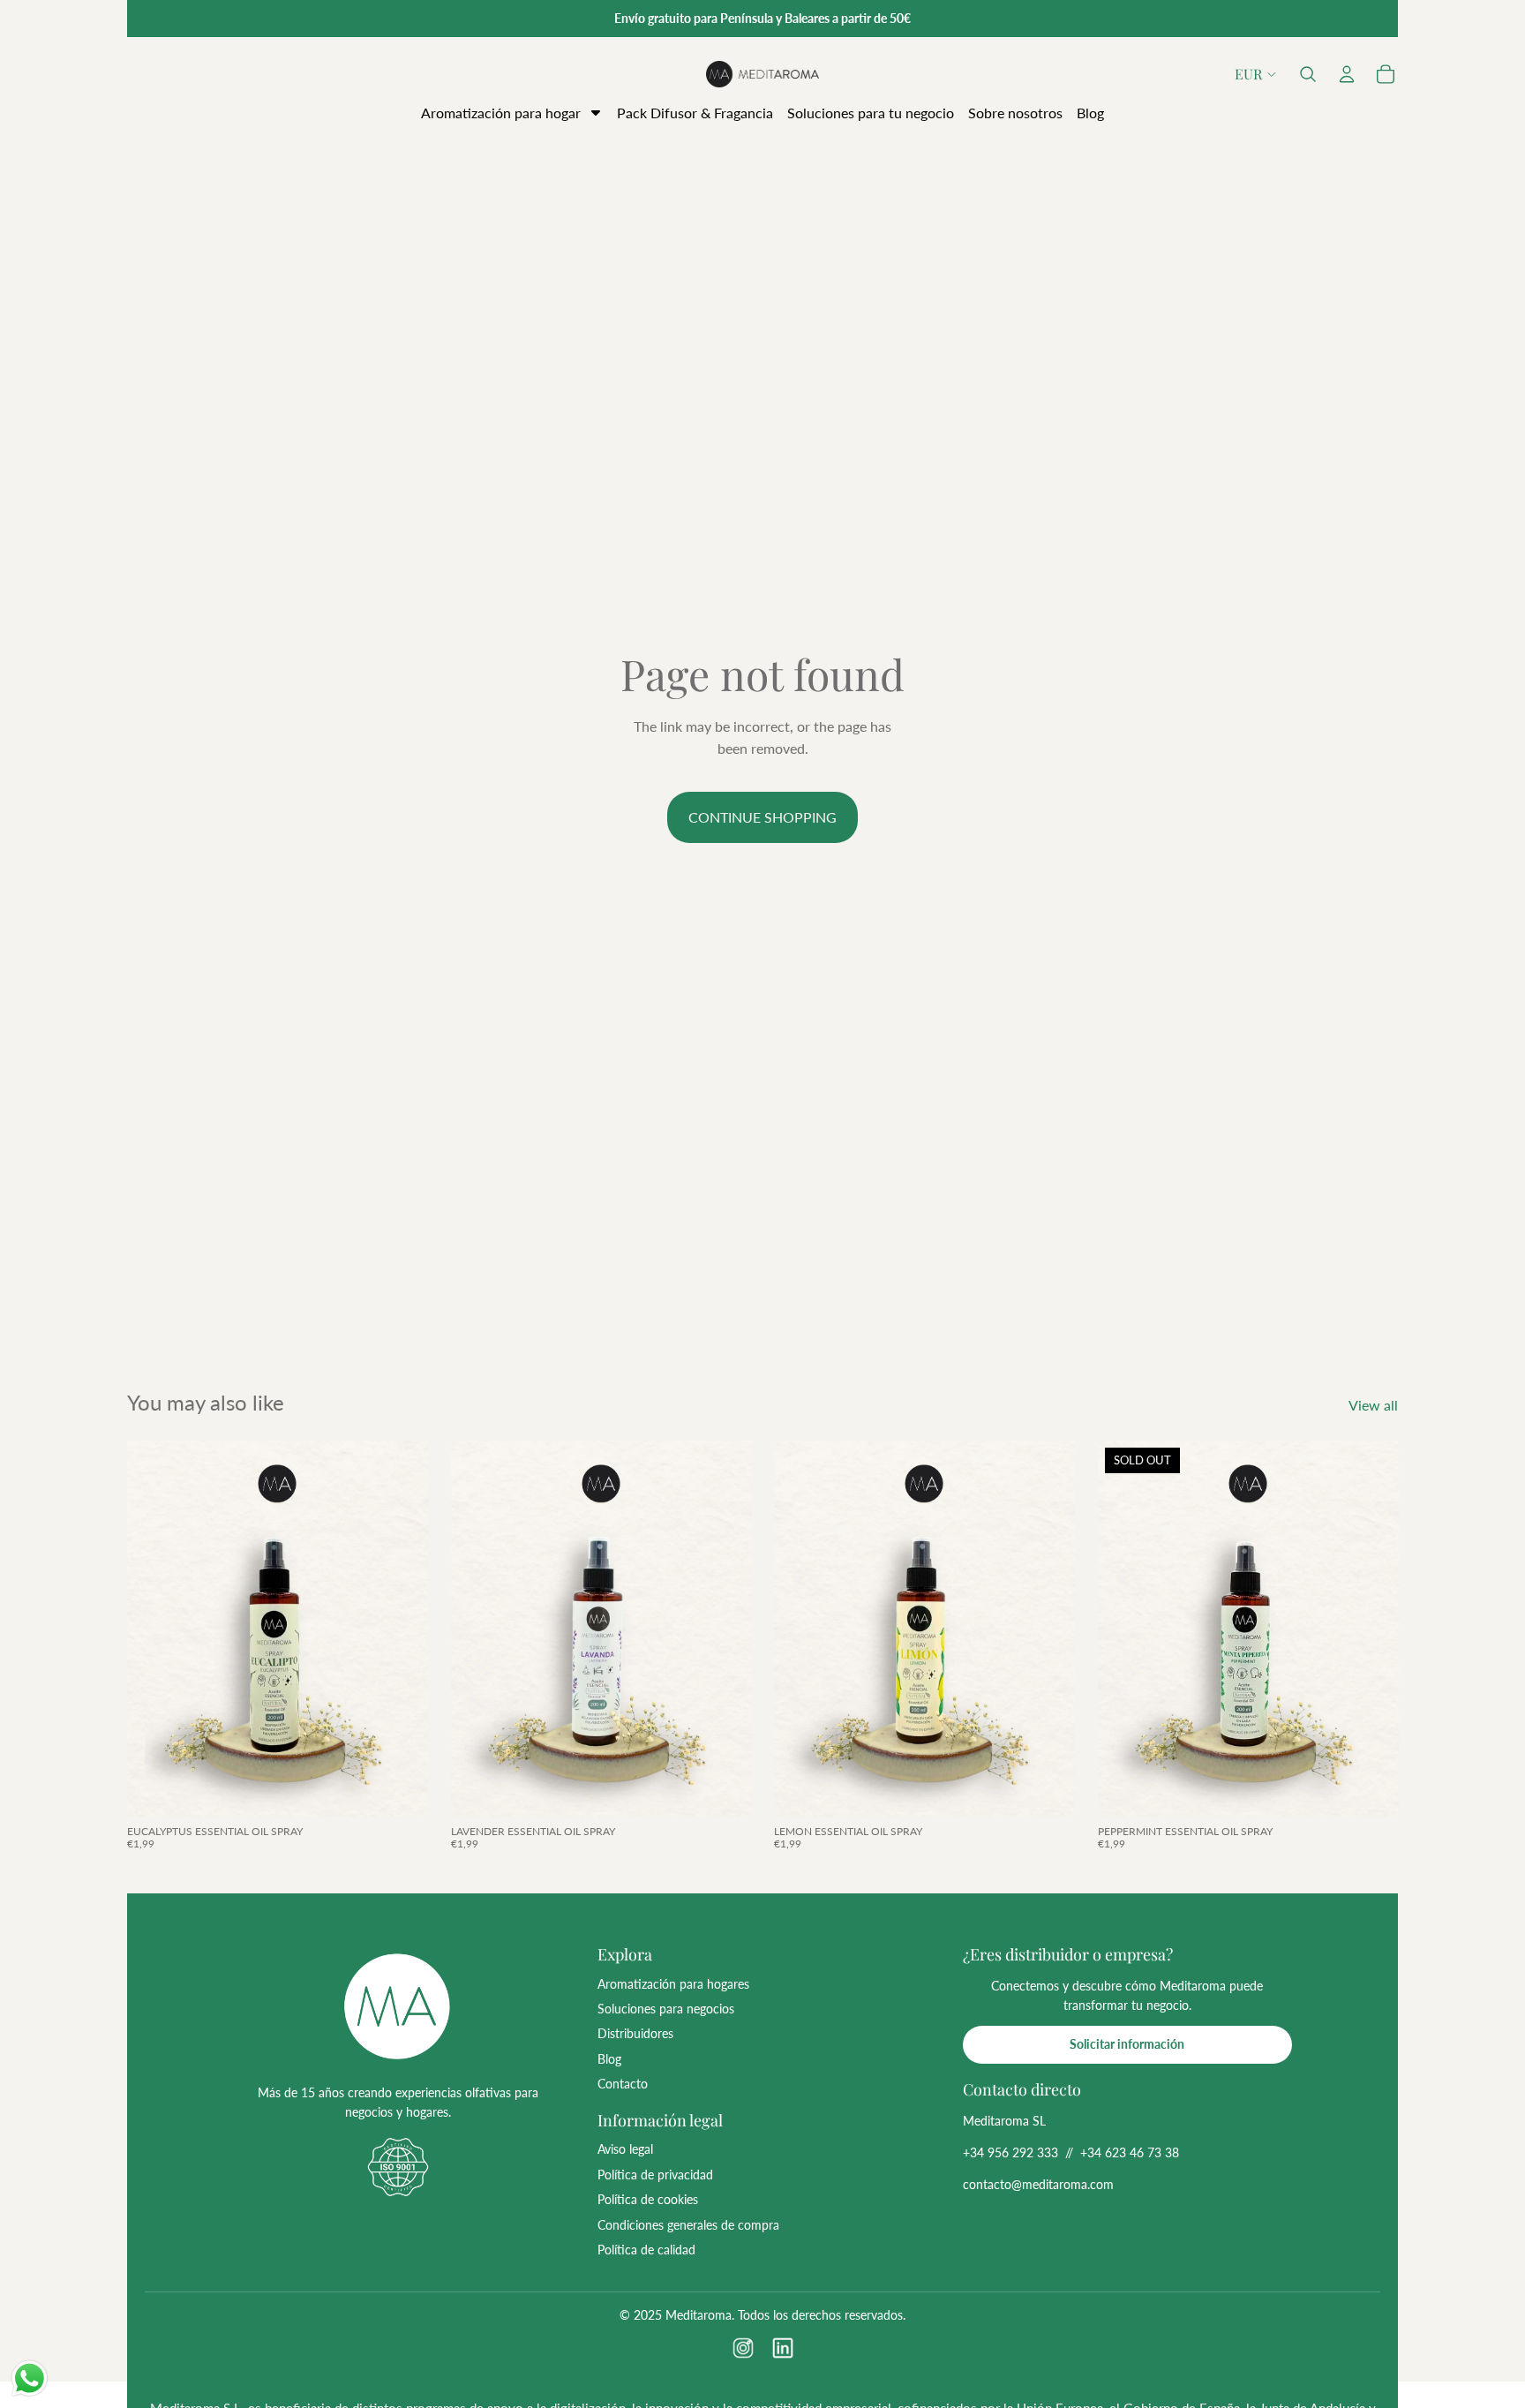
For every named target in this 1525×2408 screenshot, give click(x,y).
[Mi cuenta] (1347, 74)
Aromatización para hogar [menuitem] (501, 113)
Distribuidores (635, 2033)
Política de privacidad (655, 2175)
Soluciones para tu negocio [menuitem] (871, 113)
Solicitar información (1127, 2044)
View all (1373, 1405)
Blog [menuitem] (1090, 113)
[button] (1308, 74)
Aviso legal (625, 2149)
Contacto (623, 2084)
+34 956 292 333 (1010, 2152)
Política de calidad (646, 2250)
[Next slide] (402, 1629)
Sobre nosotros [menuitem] (1015, 113)
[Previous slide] (154, 1629)
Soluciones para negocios (666, 2009)
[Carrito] (1386, 74)
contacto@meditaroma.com (1038, 2184)
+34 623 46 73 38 (1130, 2152)
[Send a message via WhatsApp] (30, 2378)
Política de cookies (648, 2199)
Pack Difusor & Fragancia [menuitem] (695, 113)
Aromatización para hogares (673, 1984)
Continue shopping (762, 817)
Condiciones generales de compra (688, 2225)
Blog (609, 2059)
